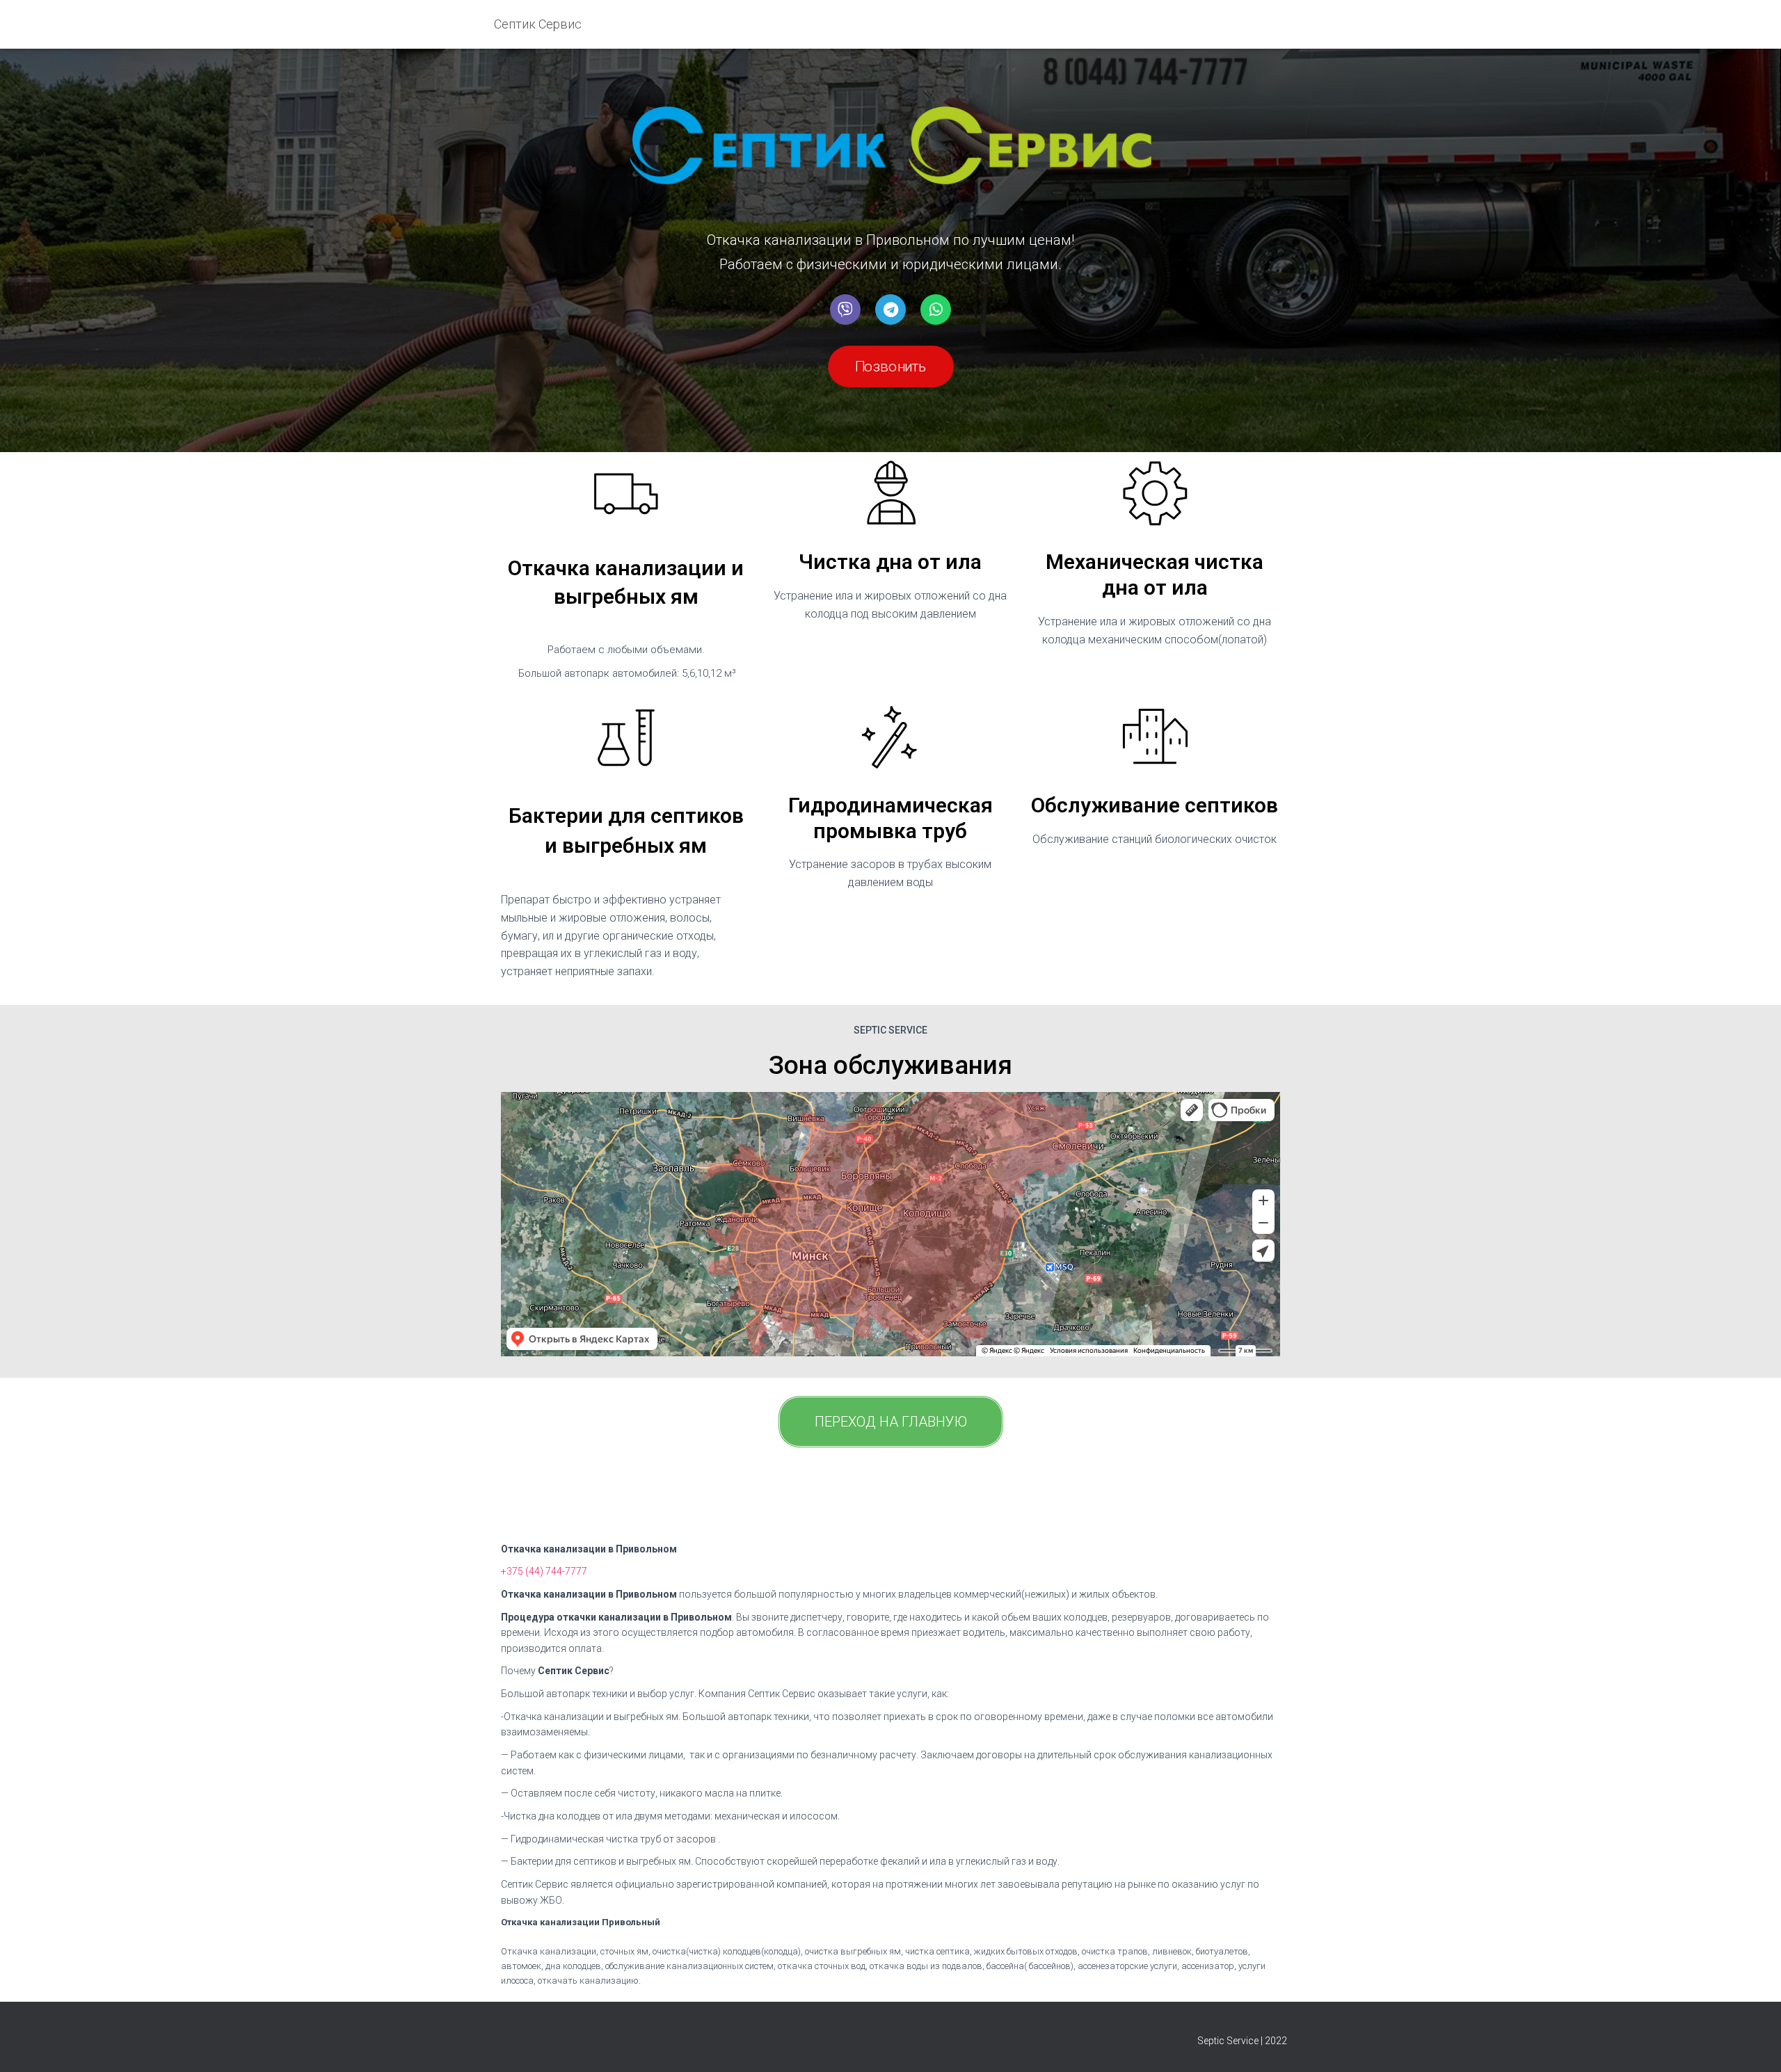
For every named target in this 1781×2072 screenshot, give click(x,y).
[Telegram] (890, 310)
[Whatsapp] (936, 310)
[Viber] (845, 310)
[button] (891, 367)
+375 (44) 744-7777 (544, 1571)
